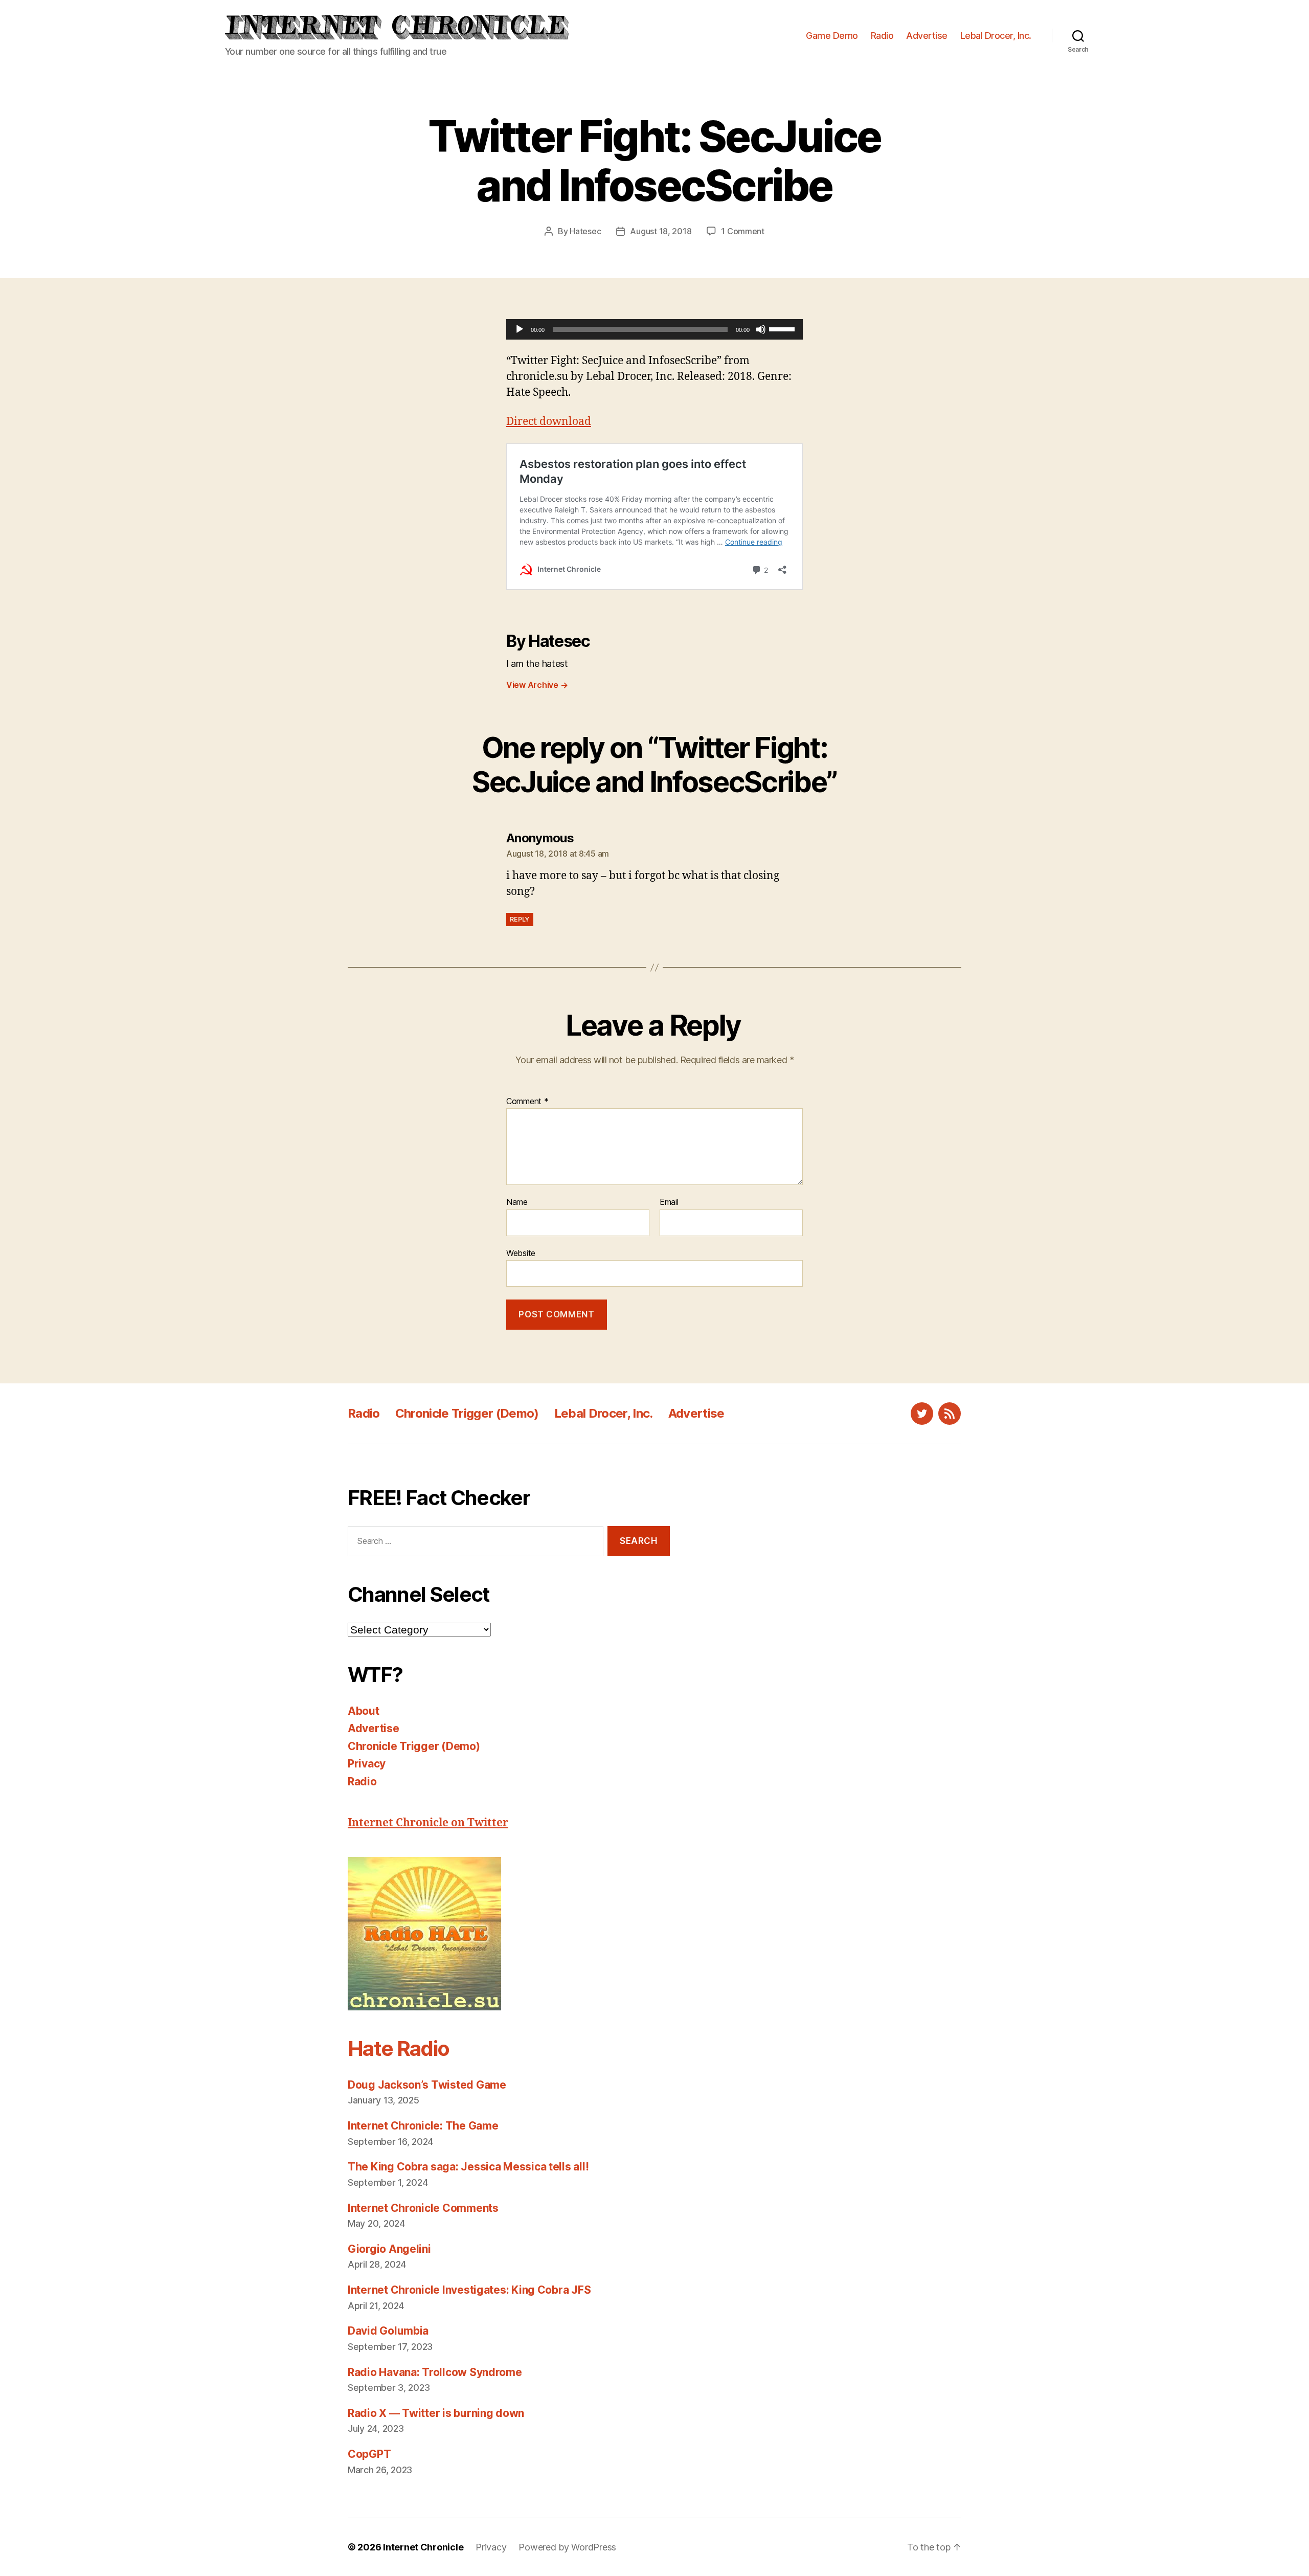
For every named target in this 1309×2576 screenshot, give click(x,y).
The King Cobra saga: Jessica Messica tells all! (468, 2167)
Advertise (927, 36)
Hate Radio (398, 2048)
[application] (654, 329)
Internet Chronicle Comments (423, 2208)
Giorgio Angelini (389, 2249)
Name (517, 1202)
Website (521, 1253)
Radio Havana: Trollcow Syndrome (435, 2372)
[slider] (783, 328)
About (364, 1711)
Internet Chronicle (423, 2547)
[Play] (520, 329)
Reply (520, 919)
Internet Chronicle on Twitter (428, 1823)
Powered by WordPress (567, 2547)
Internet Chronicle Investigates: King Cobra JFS (469, 2290)
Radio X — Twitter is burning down (436, 2413)
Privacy (367, 1764)
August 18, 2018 (661, 231)
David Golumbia (388, 2331)
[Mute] (761, 329)
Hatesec (585, 231)
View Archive (537, 685)
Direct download (549, 422)
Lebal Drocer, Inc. (996, 36)
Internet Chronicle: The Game (423, 2126)
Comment (527, 1102)
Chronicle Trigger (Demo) (467, 1413)
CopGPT (369, 2454)
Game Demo (832, 36)
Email (669, 1202)
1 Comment (743, 231)
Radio (882, 36)
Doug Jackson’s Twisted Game (427, 2085)
